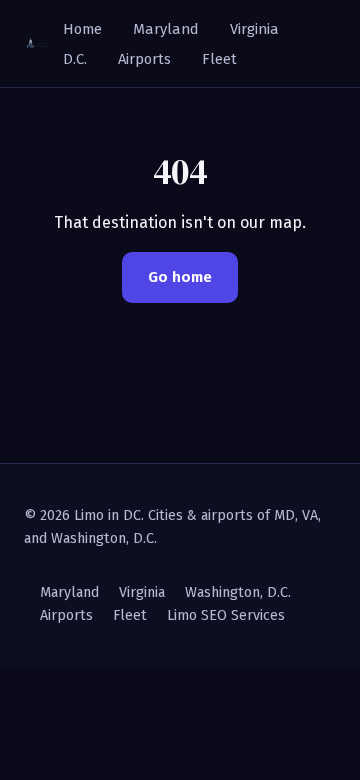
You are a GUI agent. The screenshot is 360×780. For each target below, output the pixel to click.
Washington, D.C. (238, 592)
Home (82, 29)
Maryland (166, 29)
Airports (144, 59)
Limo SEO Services (226, 615)
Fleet (219, 59)
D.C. (75, 59)
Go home (180, 277)
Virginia (254, 29)
